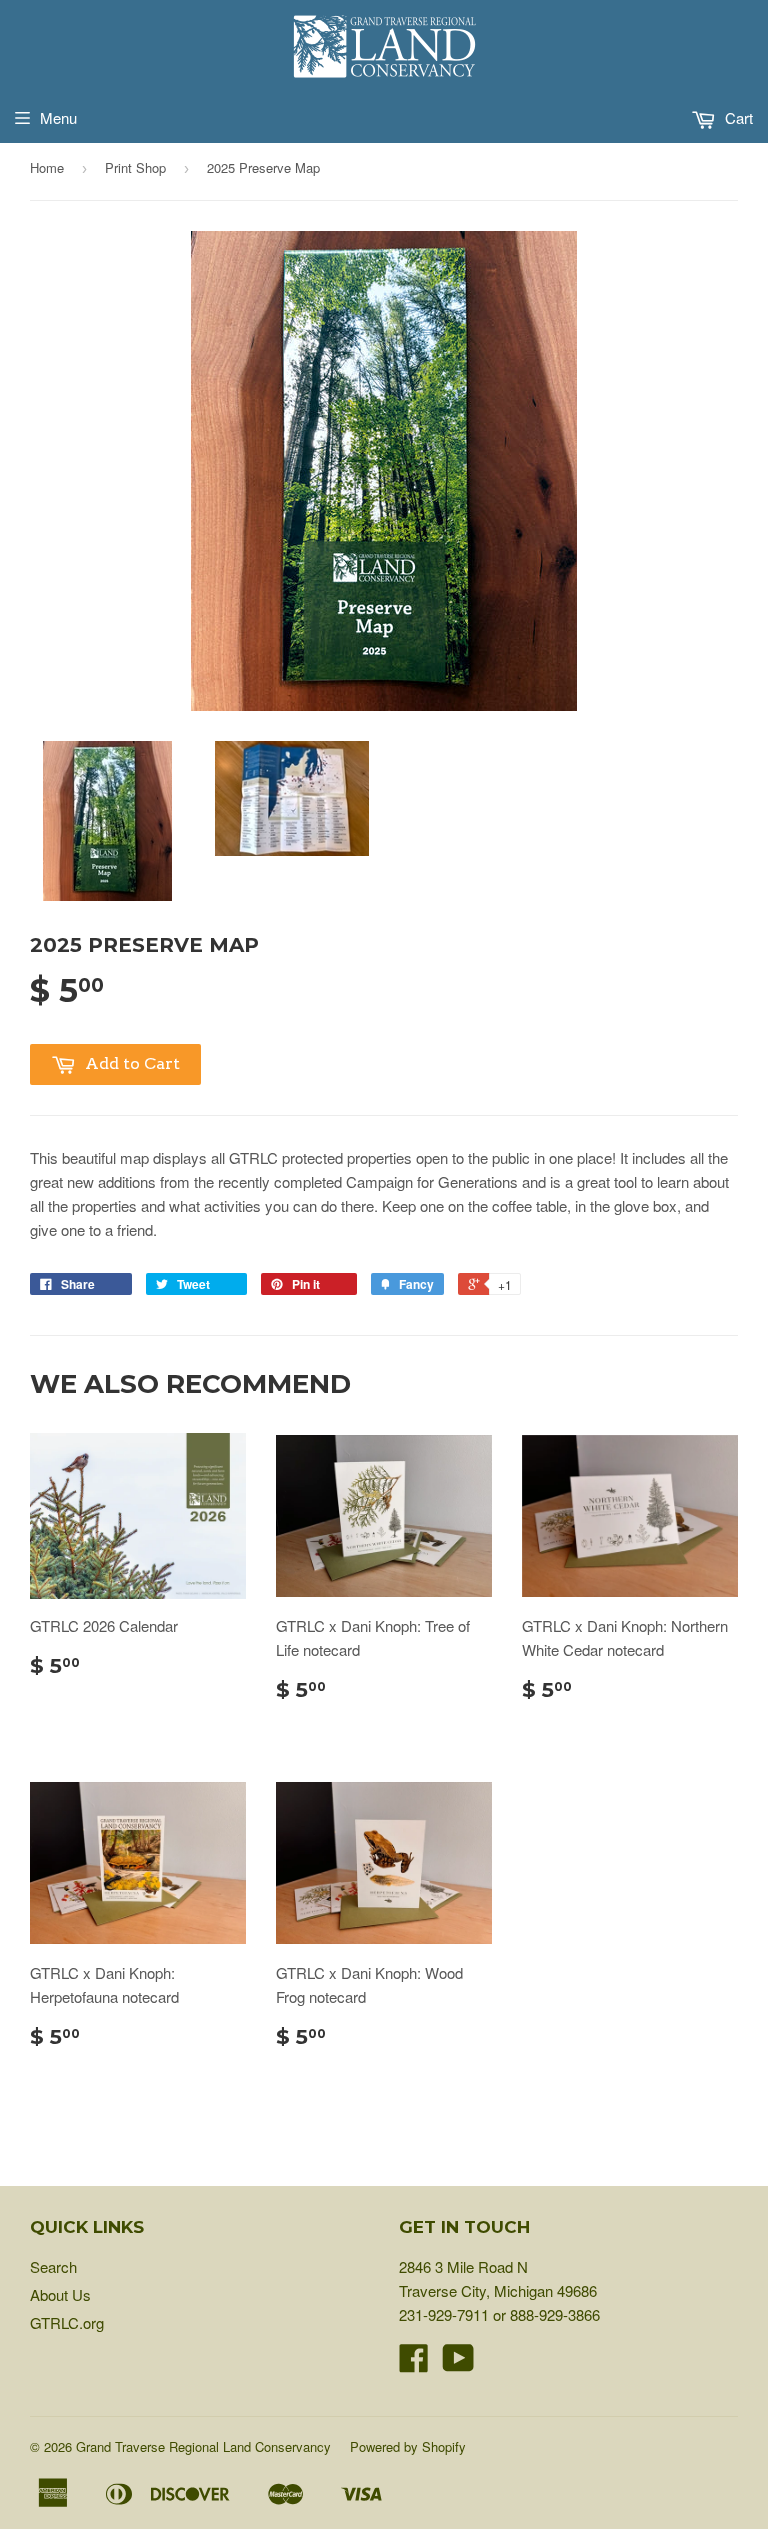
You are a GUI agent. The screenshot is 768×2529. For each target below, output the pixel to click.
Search (53, 2266)
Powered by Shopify (408, 2446)
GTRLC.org (67, 2322)
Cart (737, 117)
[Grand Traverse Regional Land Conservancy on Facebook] (414, 2363)
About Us (60, 2294)
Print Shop (135, 167)
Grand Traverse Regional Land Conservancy (203, 2446)
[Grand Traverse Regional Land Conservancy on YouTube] (458, 2363)
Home (47, 167)
